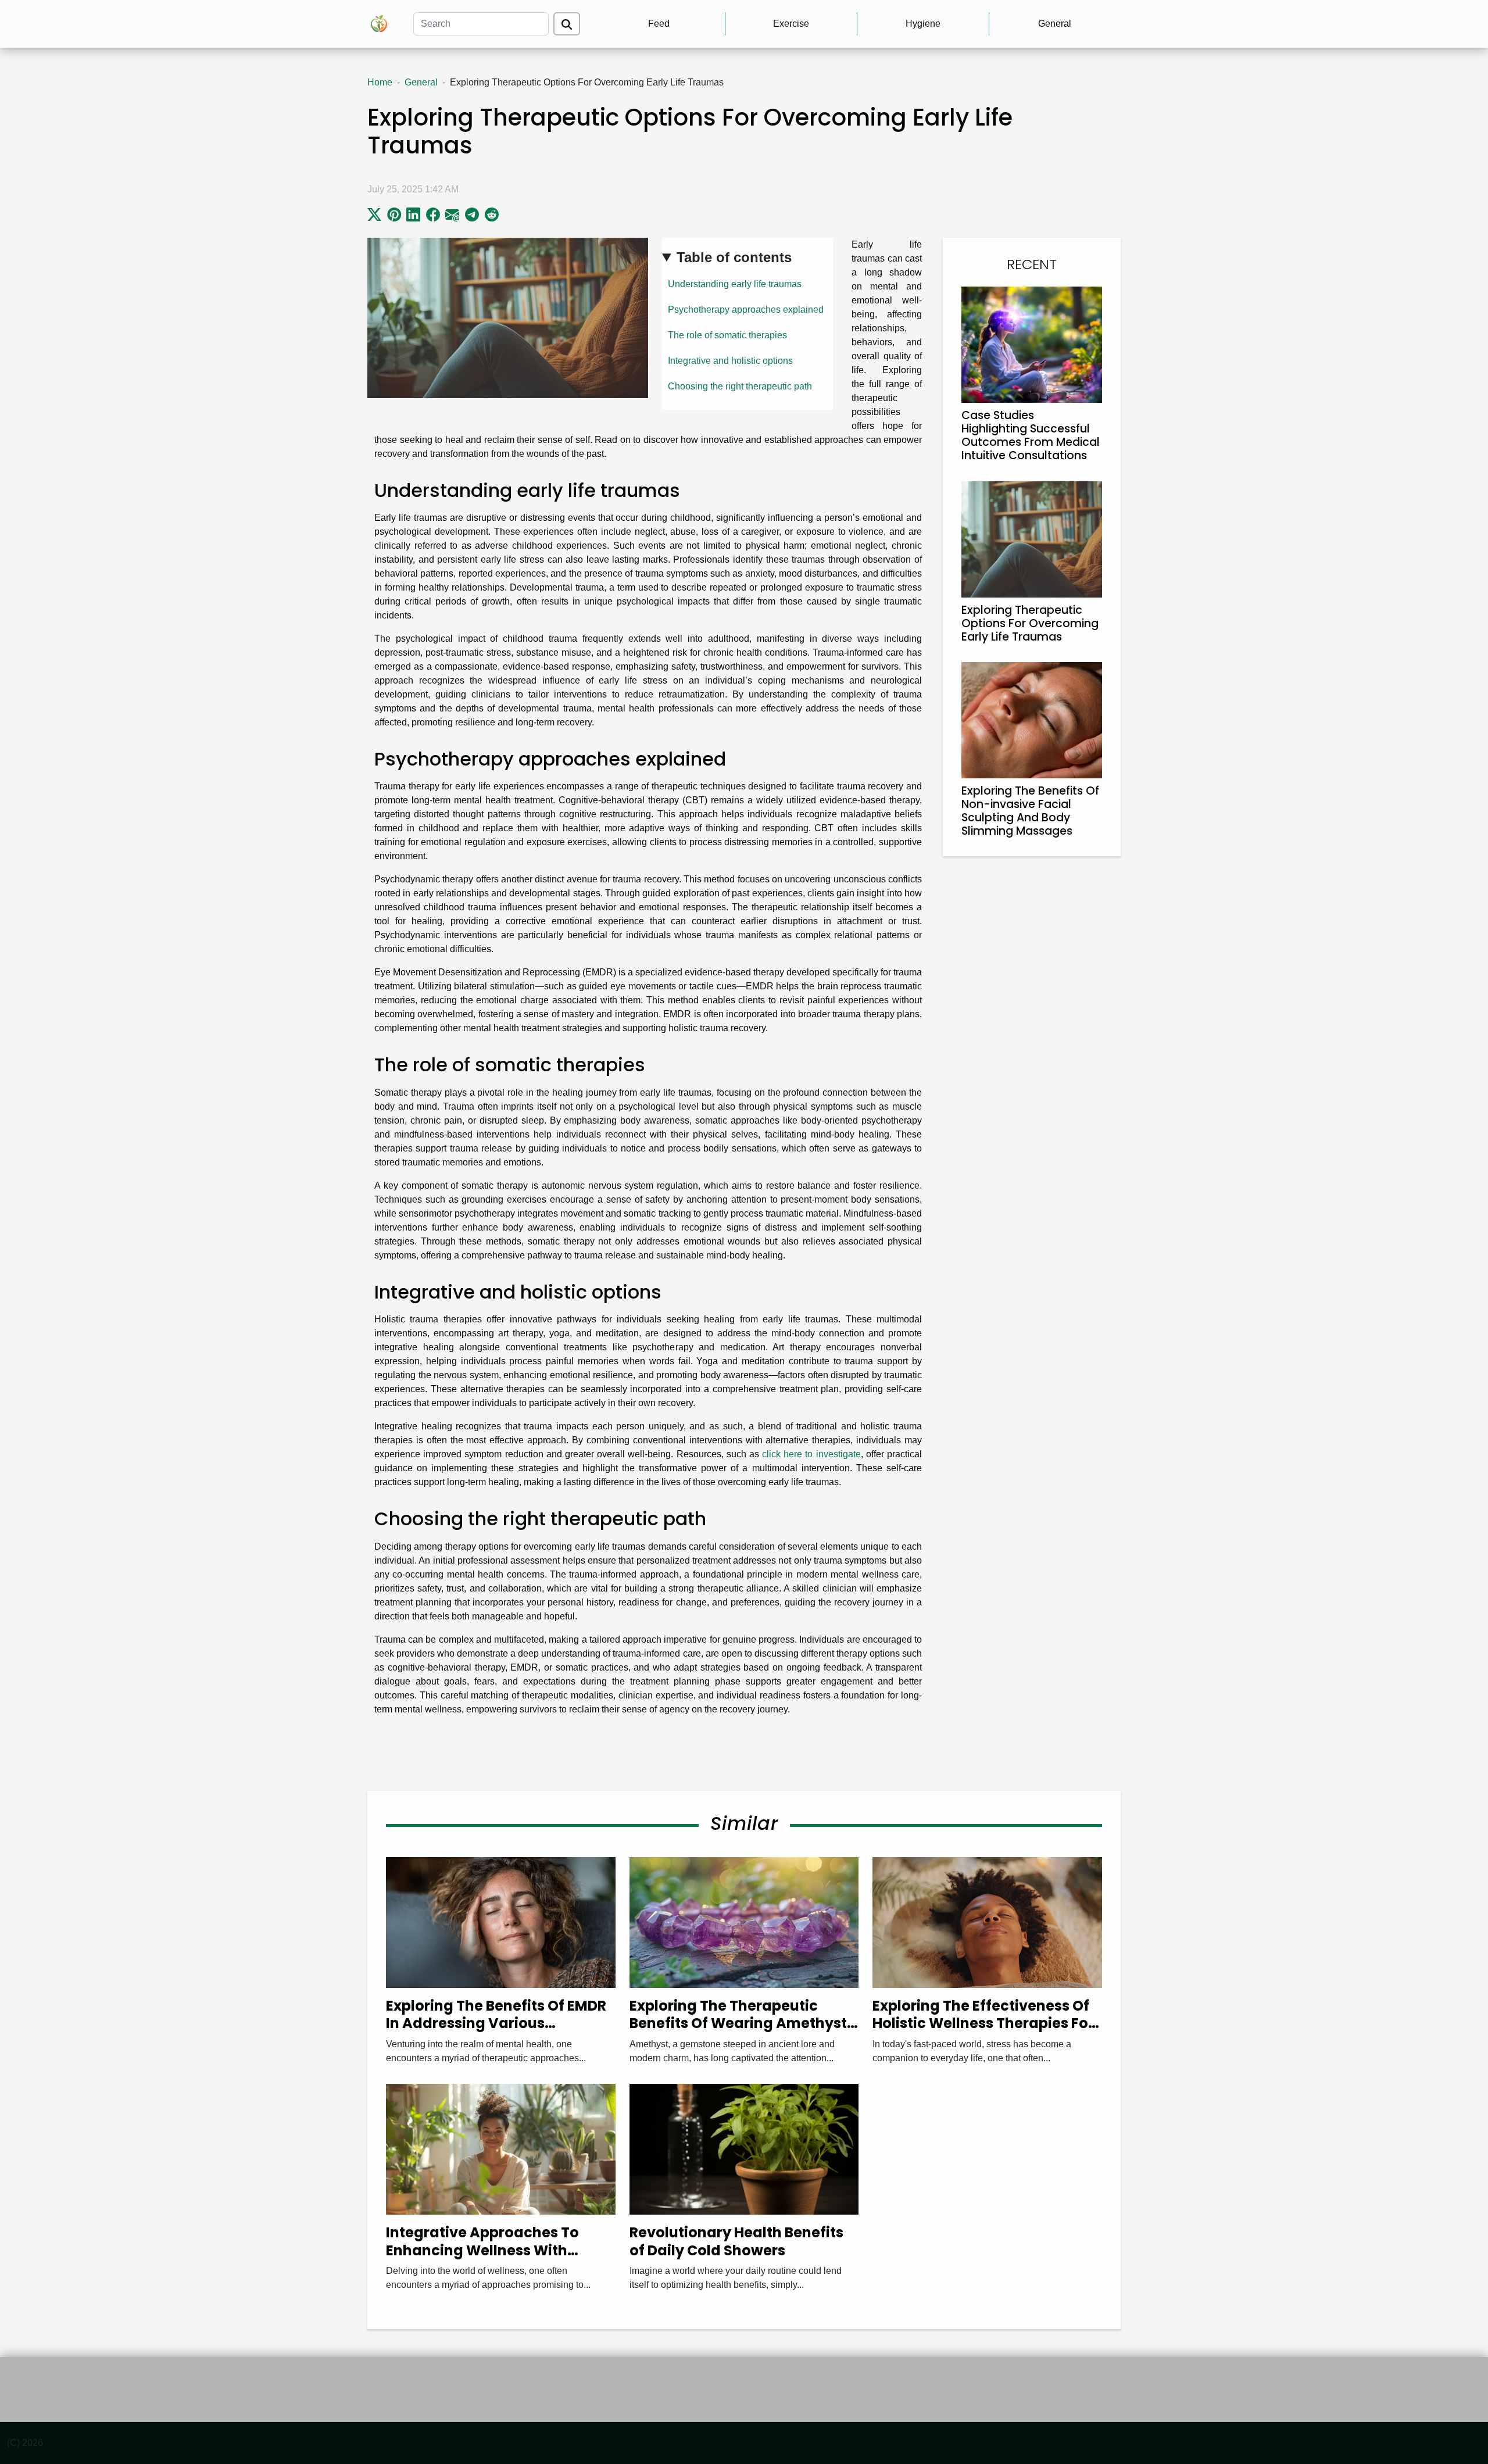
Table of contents (734, 257)
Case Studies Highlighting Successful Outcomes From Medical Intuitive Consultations (1031, 435)
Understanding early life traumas (735, 284)
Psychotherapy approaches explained (746, 310)
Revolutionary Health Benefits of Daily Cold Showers (736, 2241)
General (1055, 24)
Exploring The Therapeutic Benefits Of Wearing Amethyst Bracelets (738, 2023)
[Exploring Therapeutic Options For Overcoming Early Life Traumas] (1032, 539)
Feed (659, 24)
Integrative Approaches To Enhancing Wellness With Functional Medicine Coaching (496, 2250)
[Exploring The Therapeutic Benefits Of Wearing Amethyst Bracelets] (744, 1922)
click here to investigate (811, 1454)
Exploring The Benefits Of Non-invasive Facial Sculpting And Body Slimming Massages (1030, 811)
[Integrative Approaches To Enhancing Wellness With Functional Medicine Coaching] (501, 2149)
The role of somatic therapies (727, 335)
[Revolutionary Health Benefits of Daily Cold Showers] (744, 2149)
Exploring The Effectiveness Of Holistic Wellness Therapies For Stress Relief (983, 2023)
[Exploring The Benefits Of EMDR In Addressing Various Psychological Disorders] (501, 1922)
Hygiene (923, 24)
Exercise (791, 24)
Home (380, 82)
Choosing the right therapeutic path (740, 386)
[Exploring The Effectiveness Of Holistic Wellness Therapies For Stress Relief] (987, 1922)
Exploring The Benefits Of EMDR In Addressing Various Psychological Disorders (496, 2023)
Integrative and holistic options (730, 361)
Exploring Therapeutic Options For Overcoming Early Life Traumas (1030, 623)
